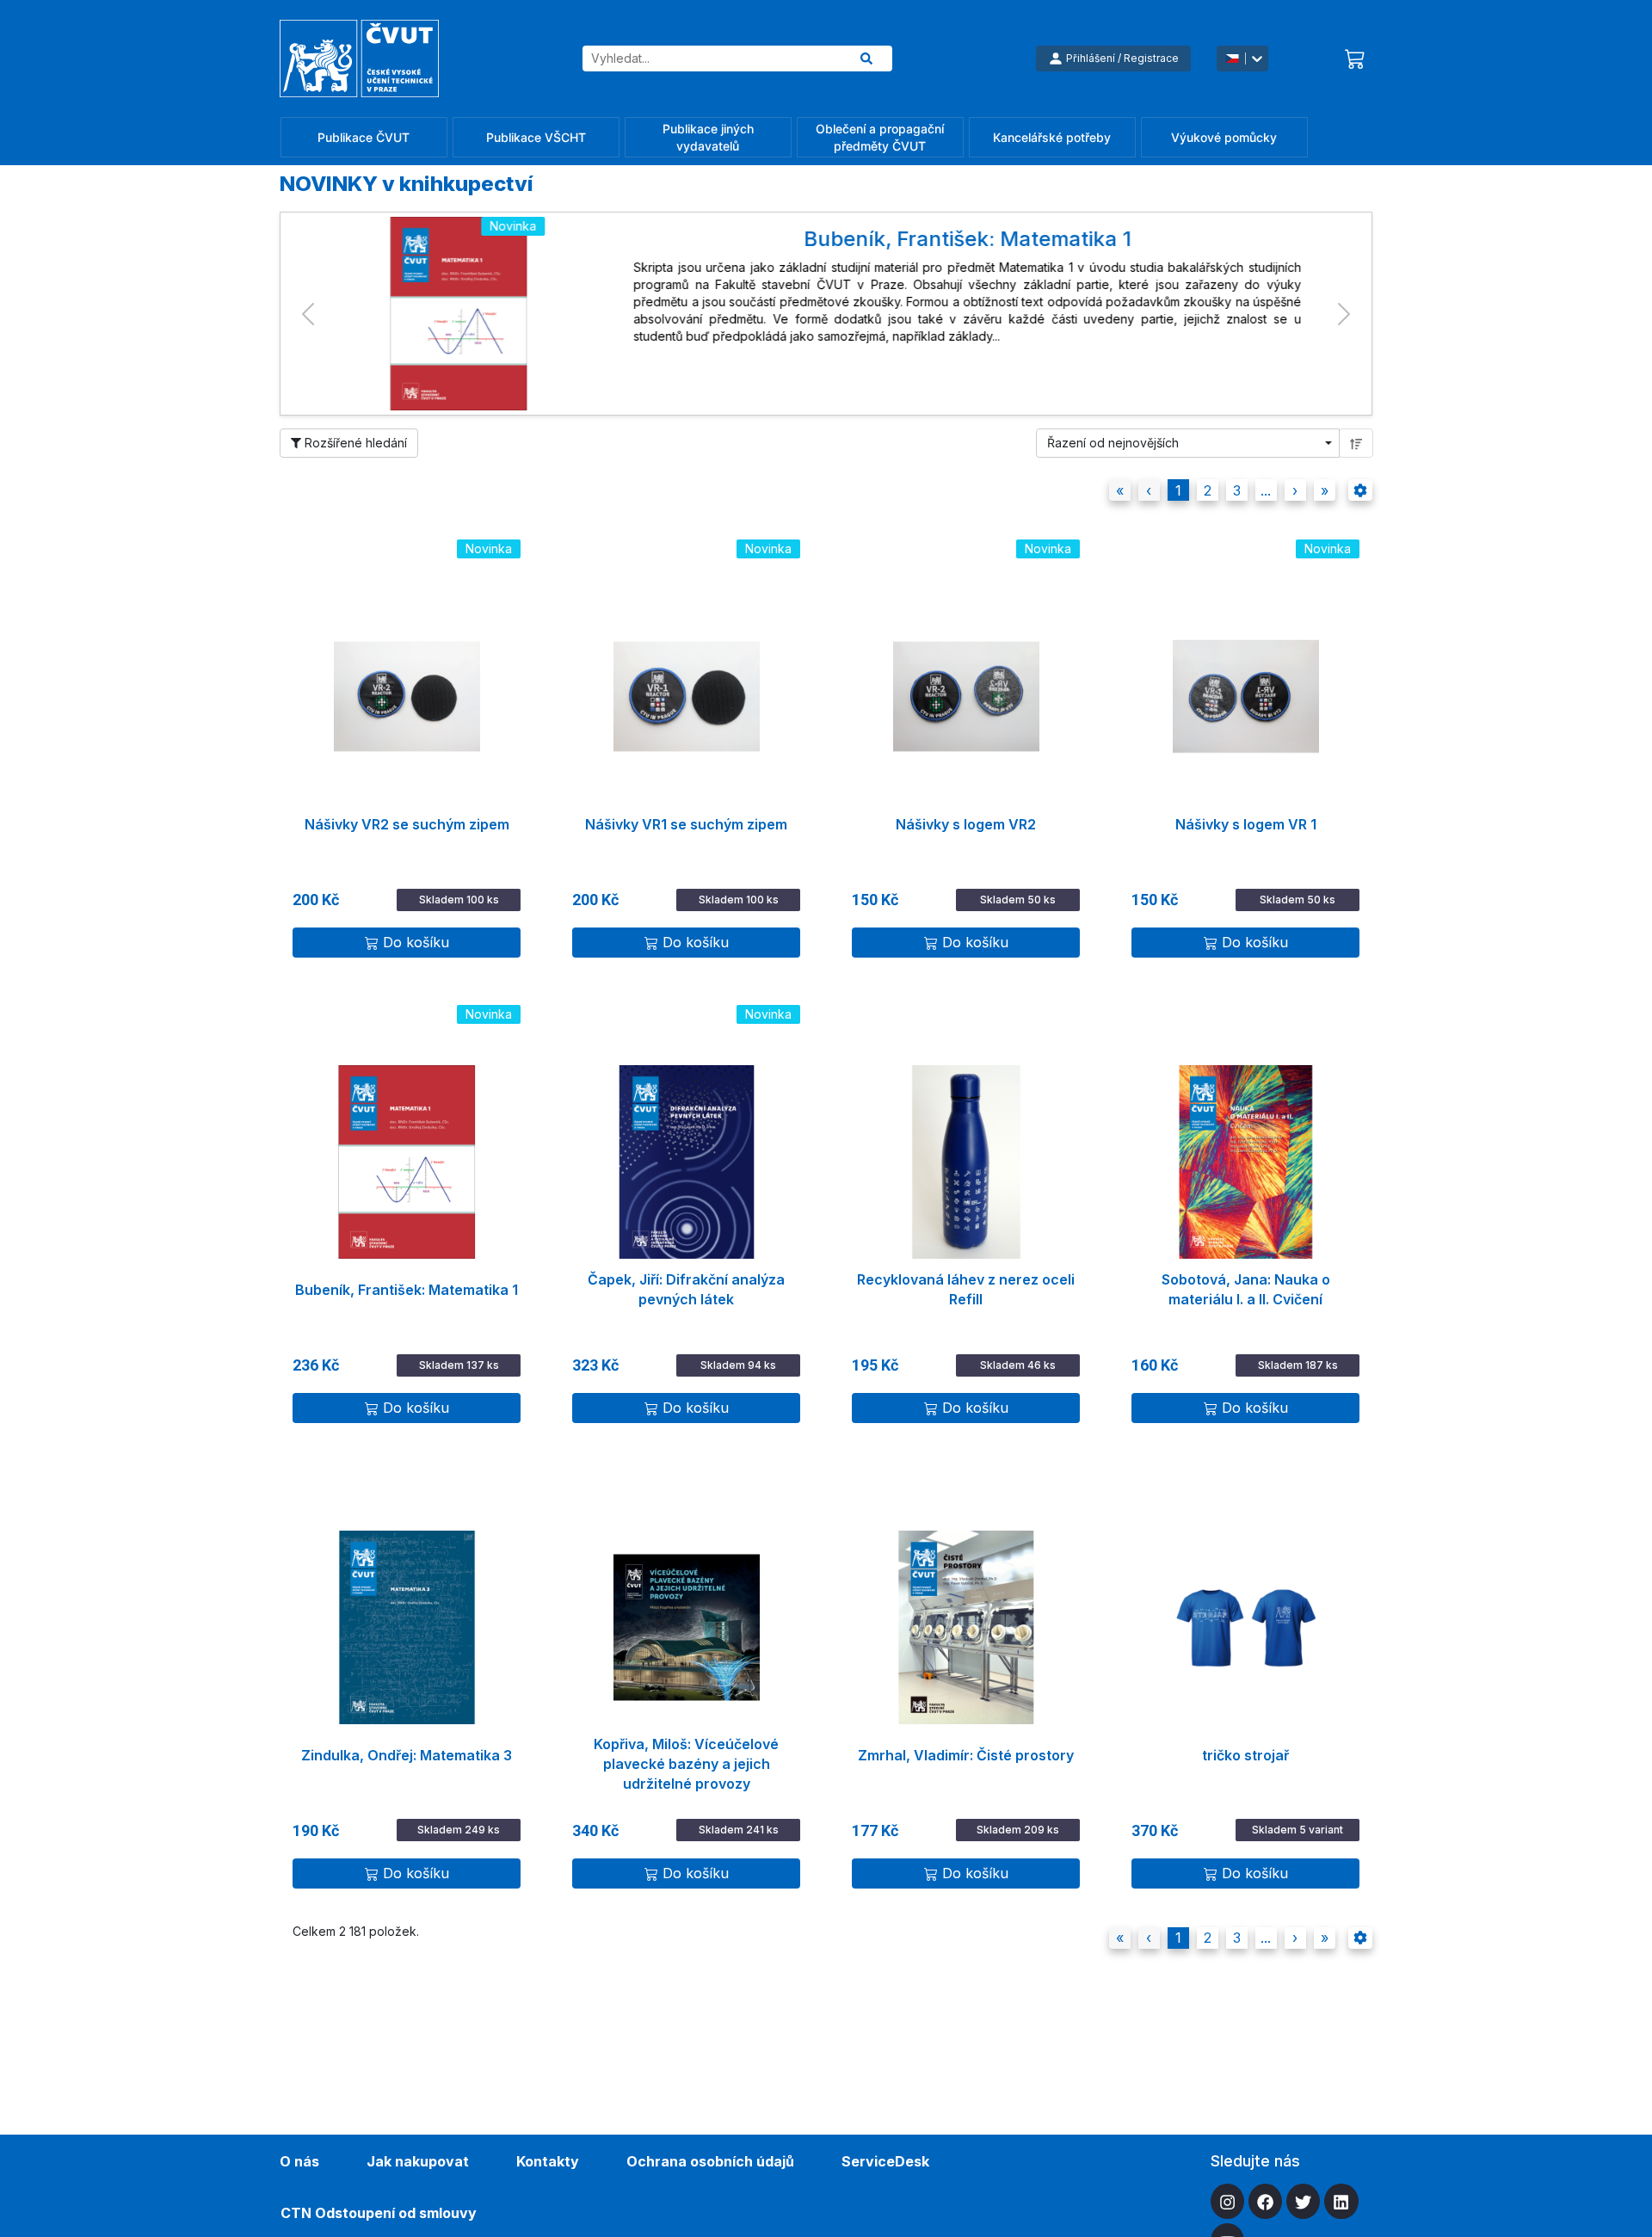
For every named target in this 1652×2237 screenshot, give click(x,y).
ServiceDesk (885, 2161)
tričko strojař (1245, 1755)
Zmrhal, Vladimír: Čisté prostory (966, 1755)
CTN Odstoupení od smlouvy (379, 2213)
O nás (299, 2161)
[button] (308, 314)
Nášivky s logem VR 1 (1246, 824)
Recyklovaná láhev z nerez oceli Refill (966, 1289)
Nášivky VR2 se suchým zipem (407, 824)
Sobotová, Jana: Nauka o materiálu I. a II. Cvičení (1246, 1289)
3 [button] (1237, 490)
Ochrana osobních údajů (710, 2161)
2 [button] (1208, 490)
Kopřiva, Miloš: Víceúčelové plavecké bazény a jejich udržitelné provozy (686, 1756)
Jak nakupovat (418, 2161)
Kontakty (548, 2161)
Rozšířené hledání (354, 443)
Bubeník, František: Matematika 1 (407, 1290)
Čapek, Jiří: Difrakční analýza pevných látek (686, 1289)
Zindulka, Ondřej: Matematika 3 (407, 1755)
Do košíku (416, 942)
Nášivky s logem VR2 (966, 824)
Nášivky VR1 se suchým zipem (686, 824)
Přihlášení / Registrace (1122, 58)
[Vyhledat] (866, 59)
